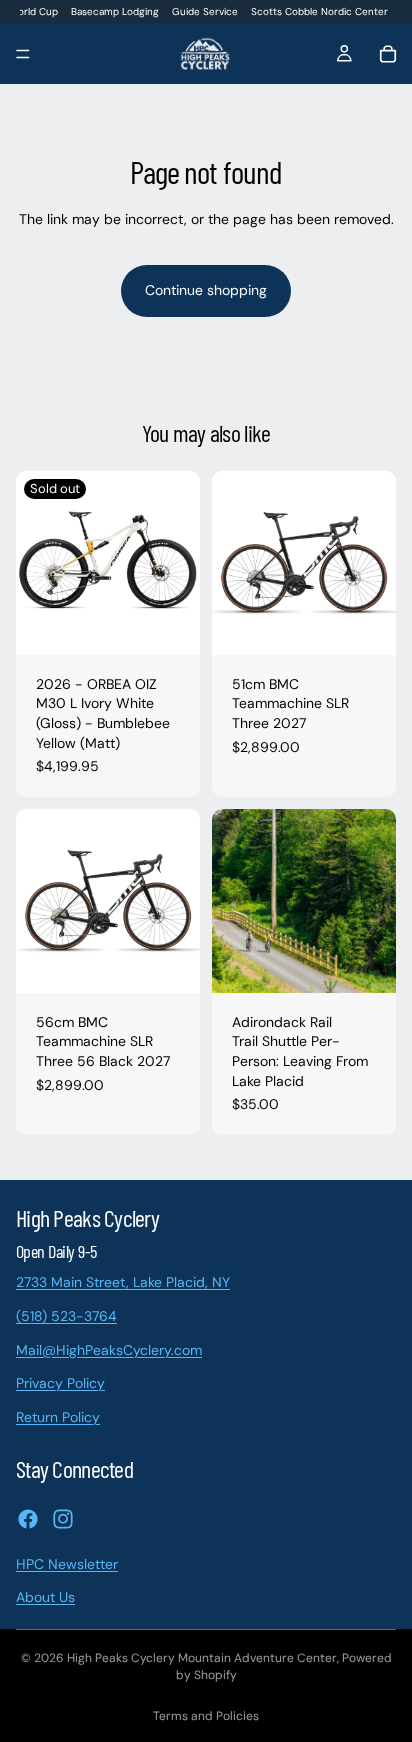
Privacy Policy (60, 1383)
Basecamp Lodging (115, 11)
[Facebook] (28, 1518)
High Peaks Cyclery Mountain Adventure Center (202, 1658)
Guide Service (205, 11)
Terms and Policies (206, 1716)
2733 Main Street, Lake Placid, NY (123, 1282)
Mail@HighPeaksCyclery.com (109, 1349)
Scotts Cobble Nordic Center (319, 11)
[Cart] (388, 54)
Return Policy (58, 1416)
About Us (45, 1597)
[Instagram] (63, 1518)
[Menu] (23, 55)
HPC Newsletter (67, 1563)
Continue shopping (206, 290)
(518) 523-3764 (66, 1316)
